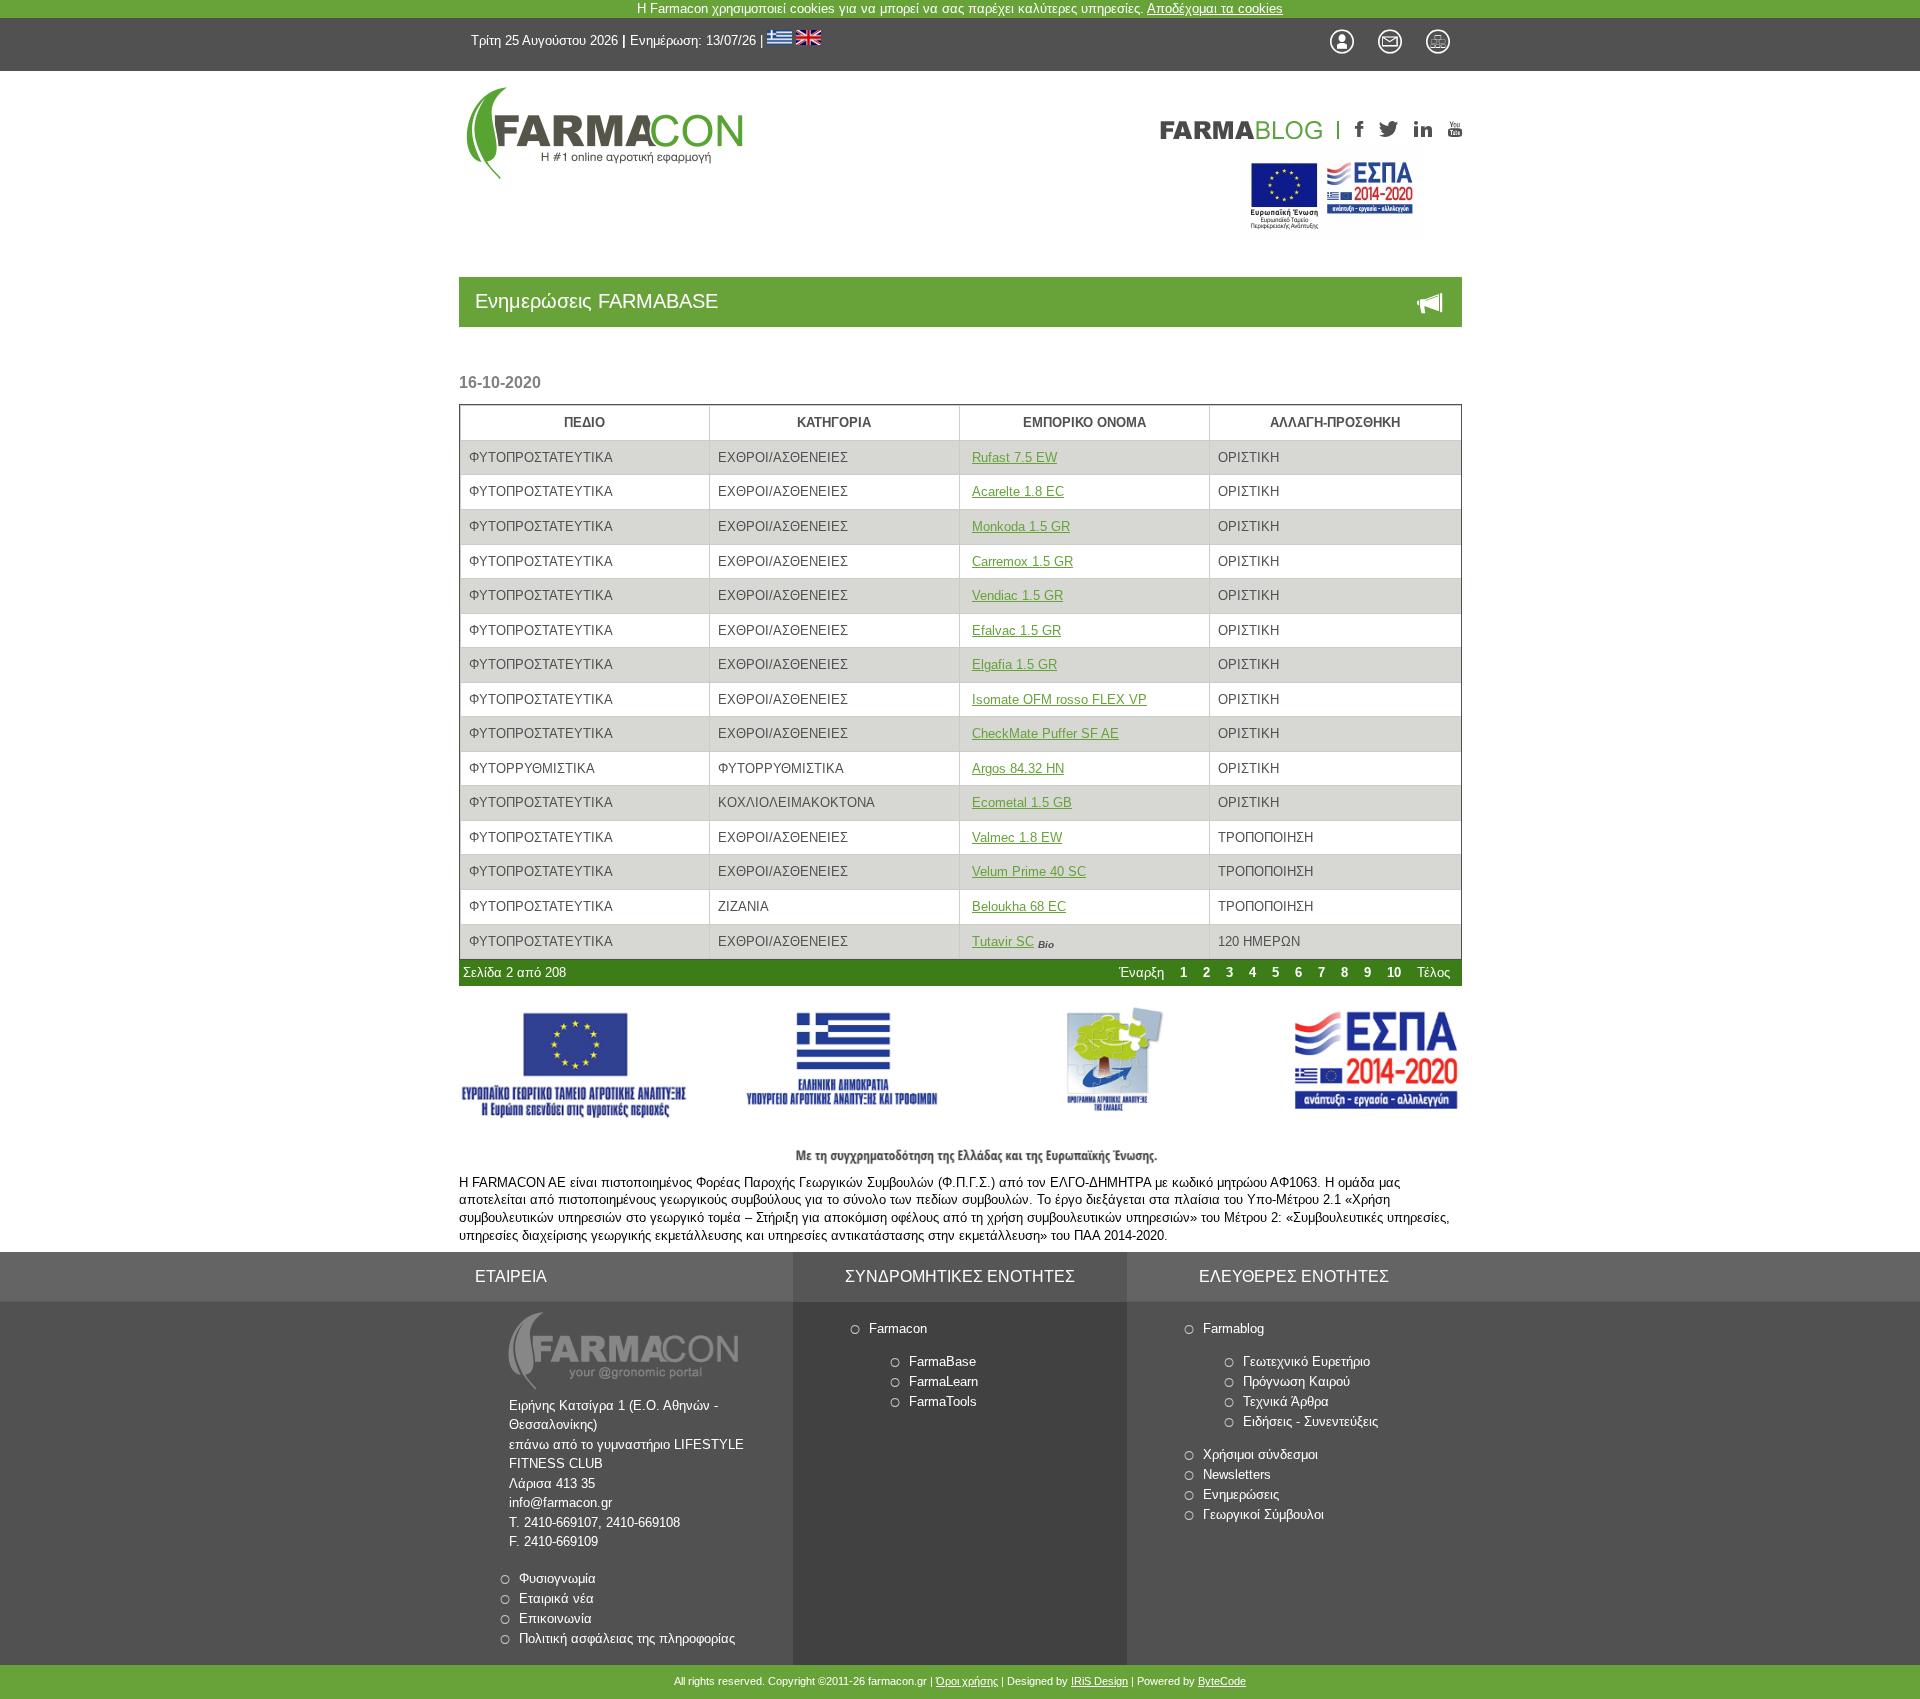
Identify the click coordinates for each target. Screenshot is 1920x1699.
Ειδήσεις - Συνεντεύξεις (1310, 1421)
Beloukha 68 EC (1019, 906)
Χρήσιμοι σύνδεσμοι (1260, 1454)
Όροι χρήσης (967, 1681)
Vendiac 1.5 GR (1017, 595)
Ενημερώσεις (1241, 1494)
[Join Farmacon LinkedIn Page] (1423, 130)
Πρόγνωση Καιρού (1296, 1381)
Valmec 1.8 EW (1017, 837)
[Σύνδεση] (1342, 42)
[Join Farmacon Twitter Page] (1388, 130)
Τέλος (1433, 972)
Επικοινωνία (555, 1618)
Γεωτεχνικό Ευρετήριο (1306, 1361)
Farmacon (898, 1328)
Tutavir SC (1003, 941)
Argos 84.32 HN (1018, 768)
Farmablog (1233, 1328)
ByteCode (1222, 1681)
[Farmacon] (604, 132)
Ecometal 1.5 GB (1022, 802)
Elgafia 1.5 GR (1014, 664)
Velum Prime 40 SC (1029, 871)
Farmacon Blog (1249, 130)
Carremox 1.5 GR (1022, 561)
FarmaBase (942, 1361)
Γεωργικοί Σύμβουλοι (1263, 1514)
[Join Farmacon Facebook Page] (1359, 130)
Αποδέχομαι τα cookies (1215, 8)
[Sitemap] (1438, 42)
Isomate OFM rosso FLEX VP (1059, 699)
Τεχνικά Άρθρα (1286, 1401)
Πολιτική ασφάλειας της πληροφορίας (627, 1638)
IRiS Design (1099, 1681)
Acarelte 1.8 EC (1018, 491)
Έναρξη (1141, 972)
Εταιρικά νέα (556, 1598)
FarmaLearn (943, 1381)
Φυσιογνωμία (557, 1578)
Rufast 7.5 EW (1014, 457)
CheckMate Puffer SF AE (1045, 733)
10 (1394, 972)
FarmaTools (943, 1401)
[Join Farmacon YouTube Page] (1455, 130)
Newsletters (1237, 1474)
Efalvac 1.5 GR (1016, 630)
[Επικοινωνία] (1390, 42)
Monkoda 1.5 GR (1021, 526)
